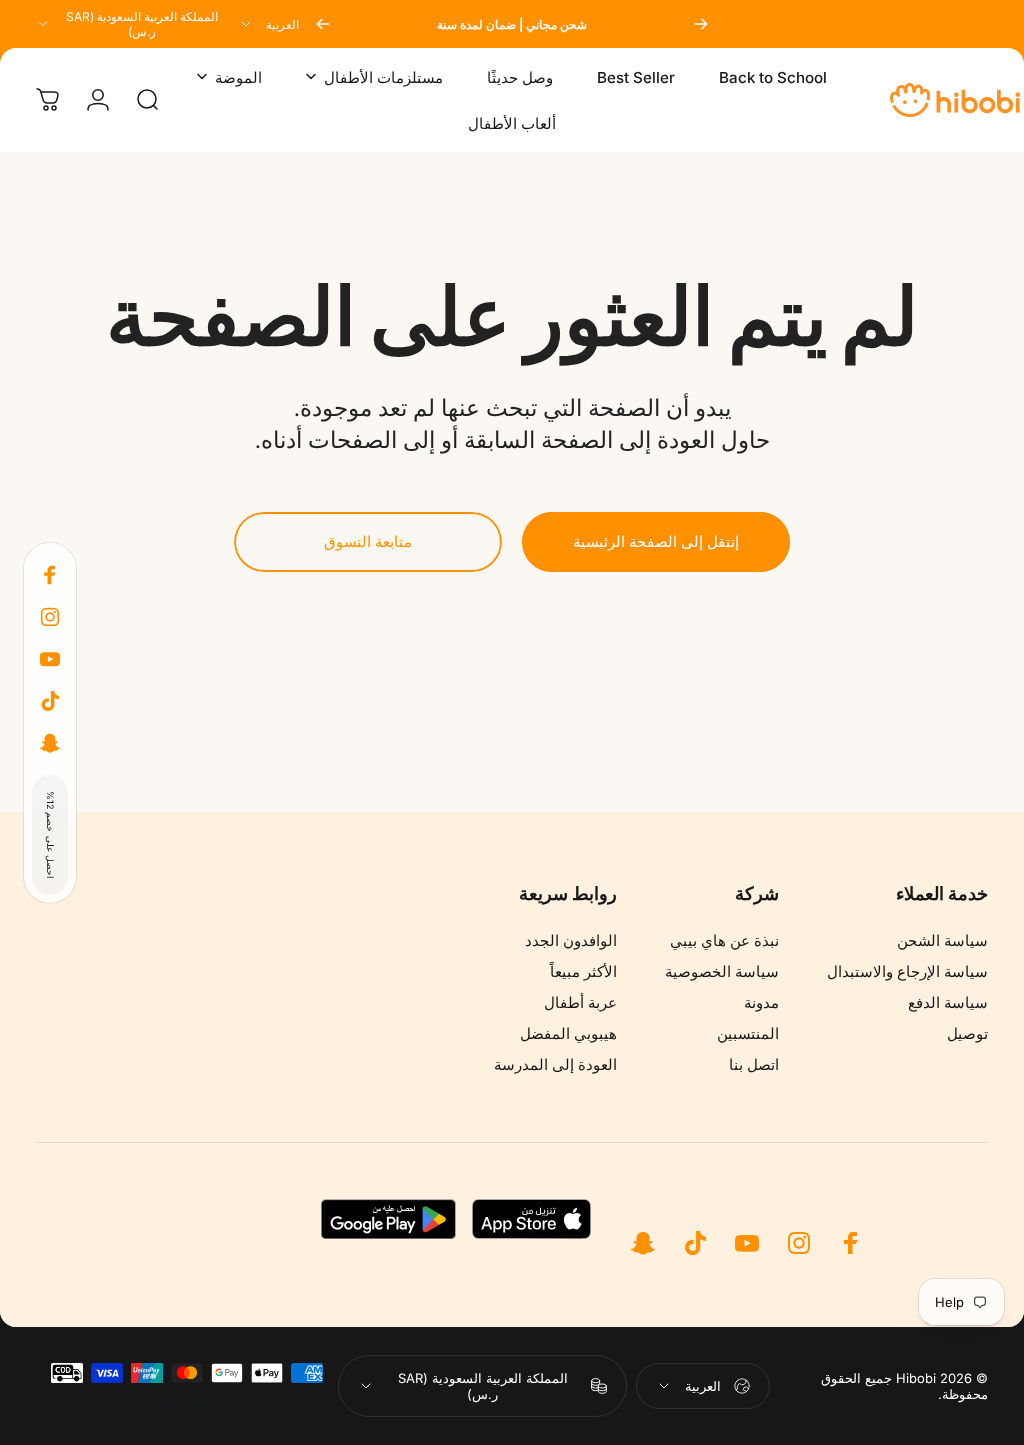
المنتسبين (748, 1033)
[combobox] (268, 24)
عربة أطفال (580, 1002)
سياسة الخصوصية (722, 971)
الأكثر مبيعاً (583, 971)
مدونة (761, 1002)
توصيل (967, 1033)
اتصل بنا (754, 1064)
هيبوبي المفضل (568, 1033)
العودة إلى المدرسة (555, 1064)
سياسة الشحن (942, 940)
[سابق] (701, 24)
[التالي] (323, 24)
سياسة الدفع (948, 1002)
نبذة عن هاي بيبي (724, 940)
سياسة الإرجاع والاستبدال (907, 971)
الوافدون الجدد (571, 940)
